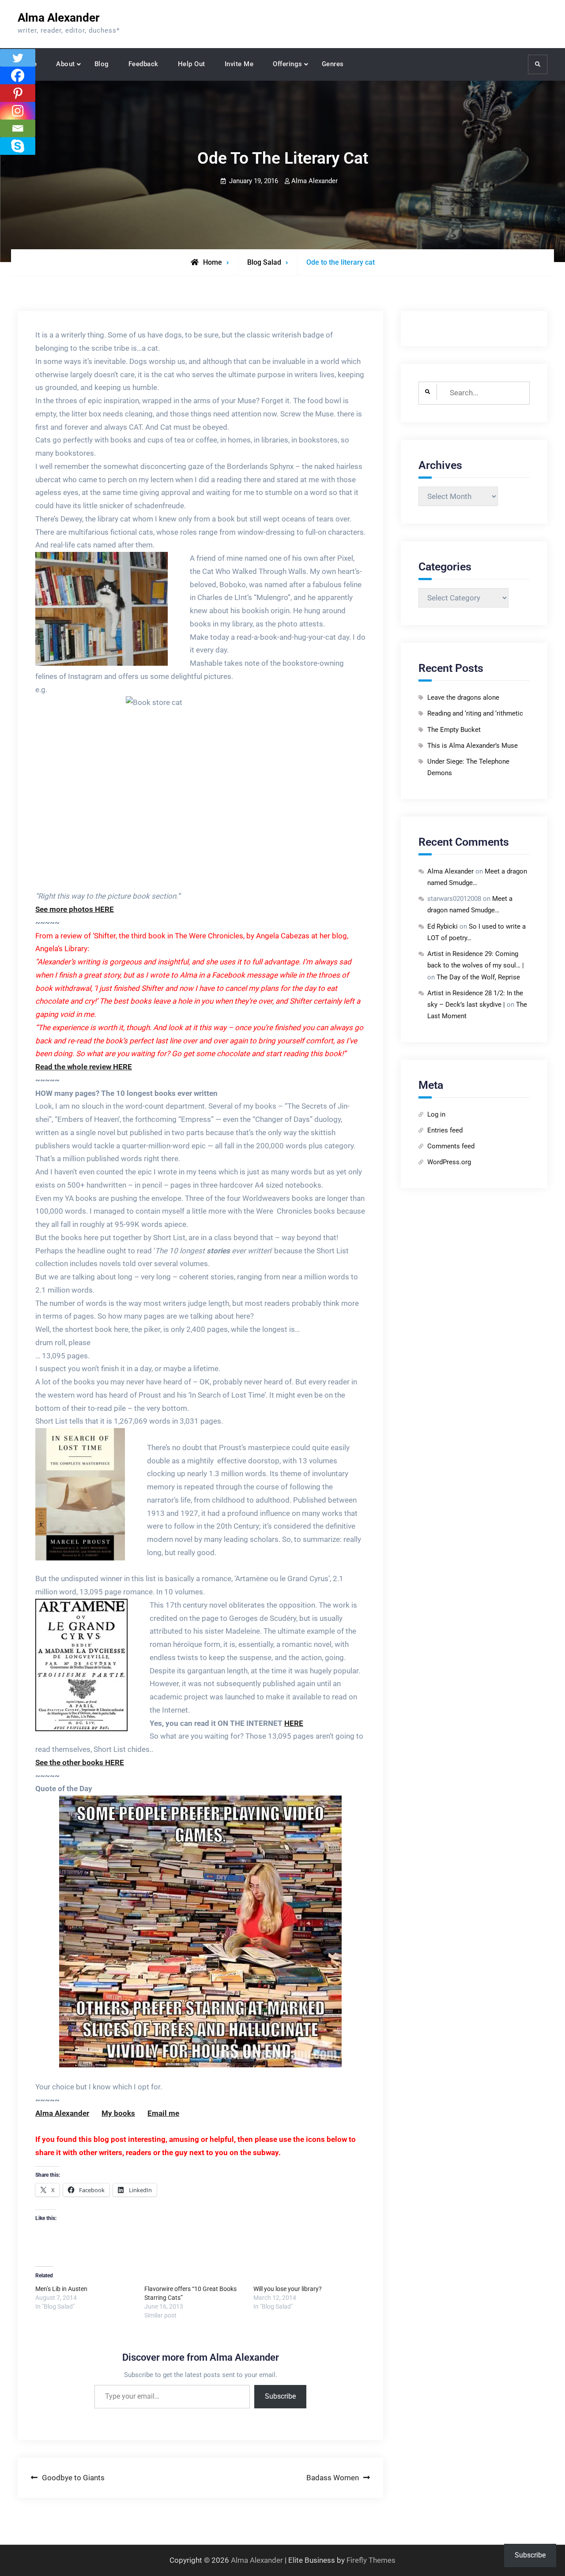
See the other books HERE (80, 1762)
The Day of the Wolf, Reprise (478, 977)
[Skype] (18, 146)
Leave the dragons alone (463, 697)
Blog (102, 64)
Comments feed (451, 1146)
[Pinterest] (18, 93)
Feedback (143, 64)
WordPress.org (449, 1162)
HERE (294, 1723)
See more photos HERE (75, 909)
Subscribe (280, 2396)
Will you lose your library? (288, 2289)
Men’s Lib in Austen (61, 2289)
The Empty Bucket (454, 730)
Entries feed (445, 1130)
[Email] (18, 128)
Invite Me (239, 64)
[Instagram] (18, 111)
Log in (436, 1114)
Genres (333, 64)
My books (118, 2113)
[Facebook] (18, 75)
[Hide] (4, 163)
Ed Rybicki (443, 926)
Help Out (192, 64)
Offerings (288, 64)
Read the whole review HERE (84, 1067)
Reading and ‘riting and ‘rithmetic (475, 713)
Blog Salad (264, 262)
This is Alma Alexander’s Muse (473, 746)
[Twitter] (18, 58)
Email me (163, 2113)
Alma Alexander (59, 18)
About (66, 64)
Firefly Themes (371, 2560)
